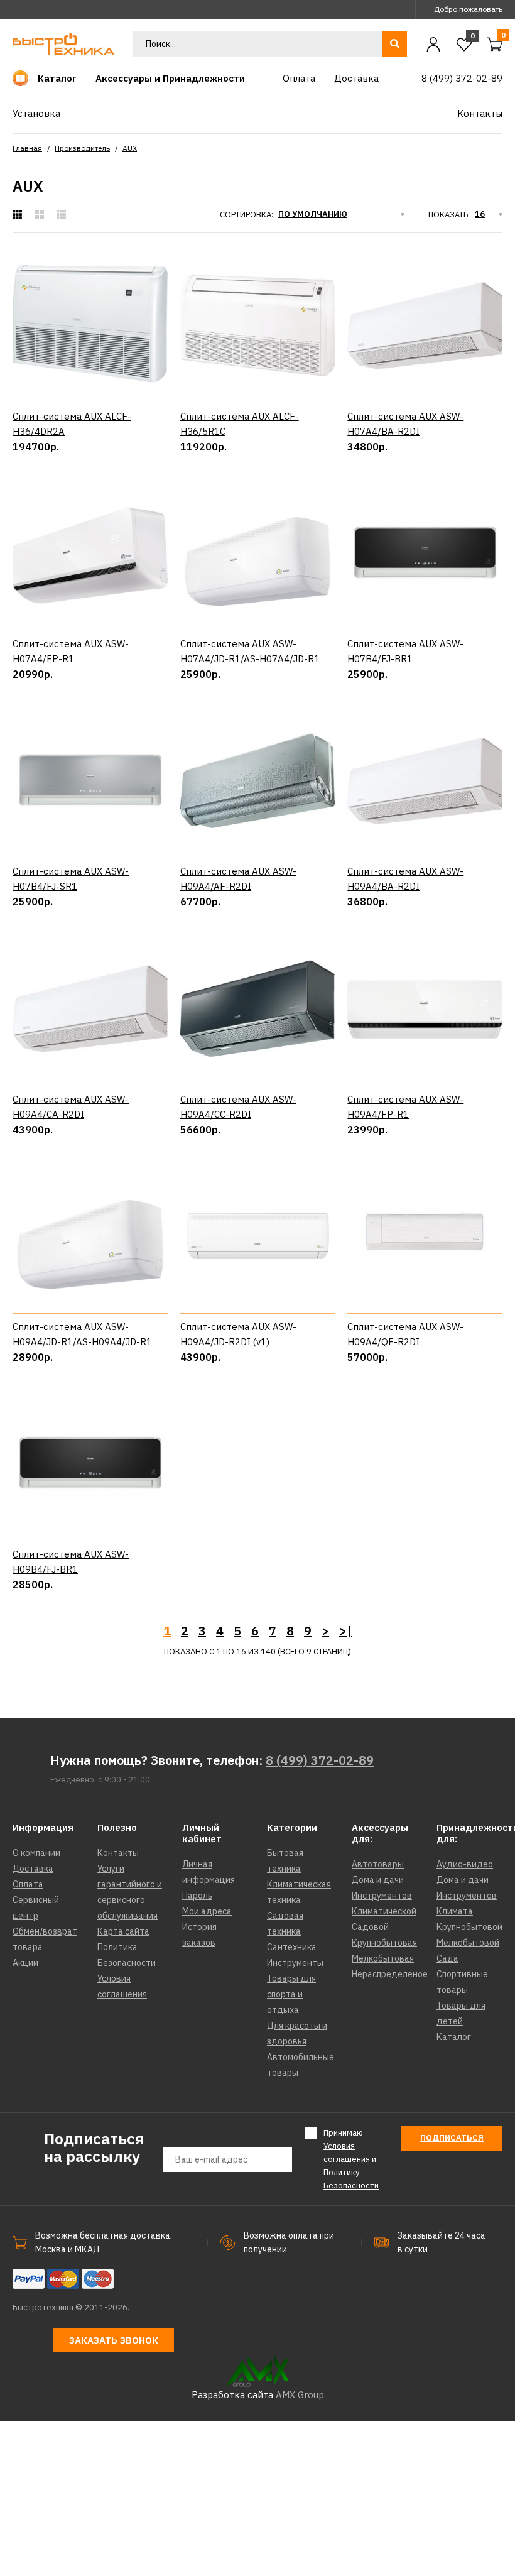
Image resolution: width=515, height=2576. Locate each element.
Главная (27, 148)
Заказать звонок (114, 2340)
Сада (447, 1958)
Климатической (384, 1911)
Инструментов (382, 1896)
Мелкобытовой (468, 1943)
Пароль (197, 1896)
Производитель (82, 148)
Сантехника (292, 1947)
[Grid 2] (39, 215)
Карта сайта (123, 1931)
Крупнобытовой (469, 1927)
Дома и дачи (378, 1880)
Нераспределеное (390, 1974)
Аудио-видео (465, 1864)
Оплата (28, 1884)
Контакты (118, 1853)
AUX (130, 148)
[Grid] (17, 215)
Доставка (33, 1869)
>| (345, 1631)
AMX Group (300, 2395)
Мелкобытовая (383, 1958)
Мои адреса (207, 1911)
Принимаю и (351, 2159)
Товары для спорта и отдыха (291, 1994)
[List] (61, 215)
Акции (25, 1963)
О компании (36, 1853)
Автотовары (378, 1864)
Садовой (370, 1927)
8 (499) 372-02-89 (320, 1760)
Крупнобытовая (384, 1943)
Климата (455, 1911)
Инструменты (295, 1963)
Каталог (454, 2037)
